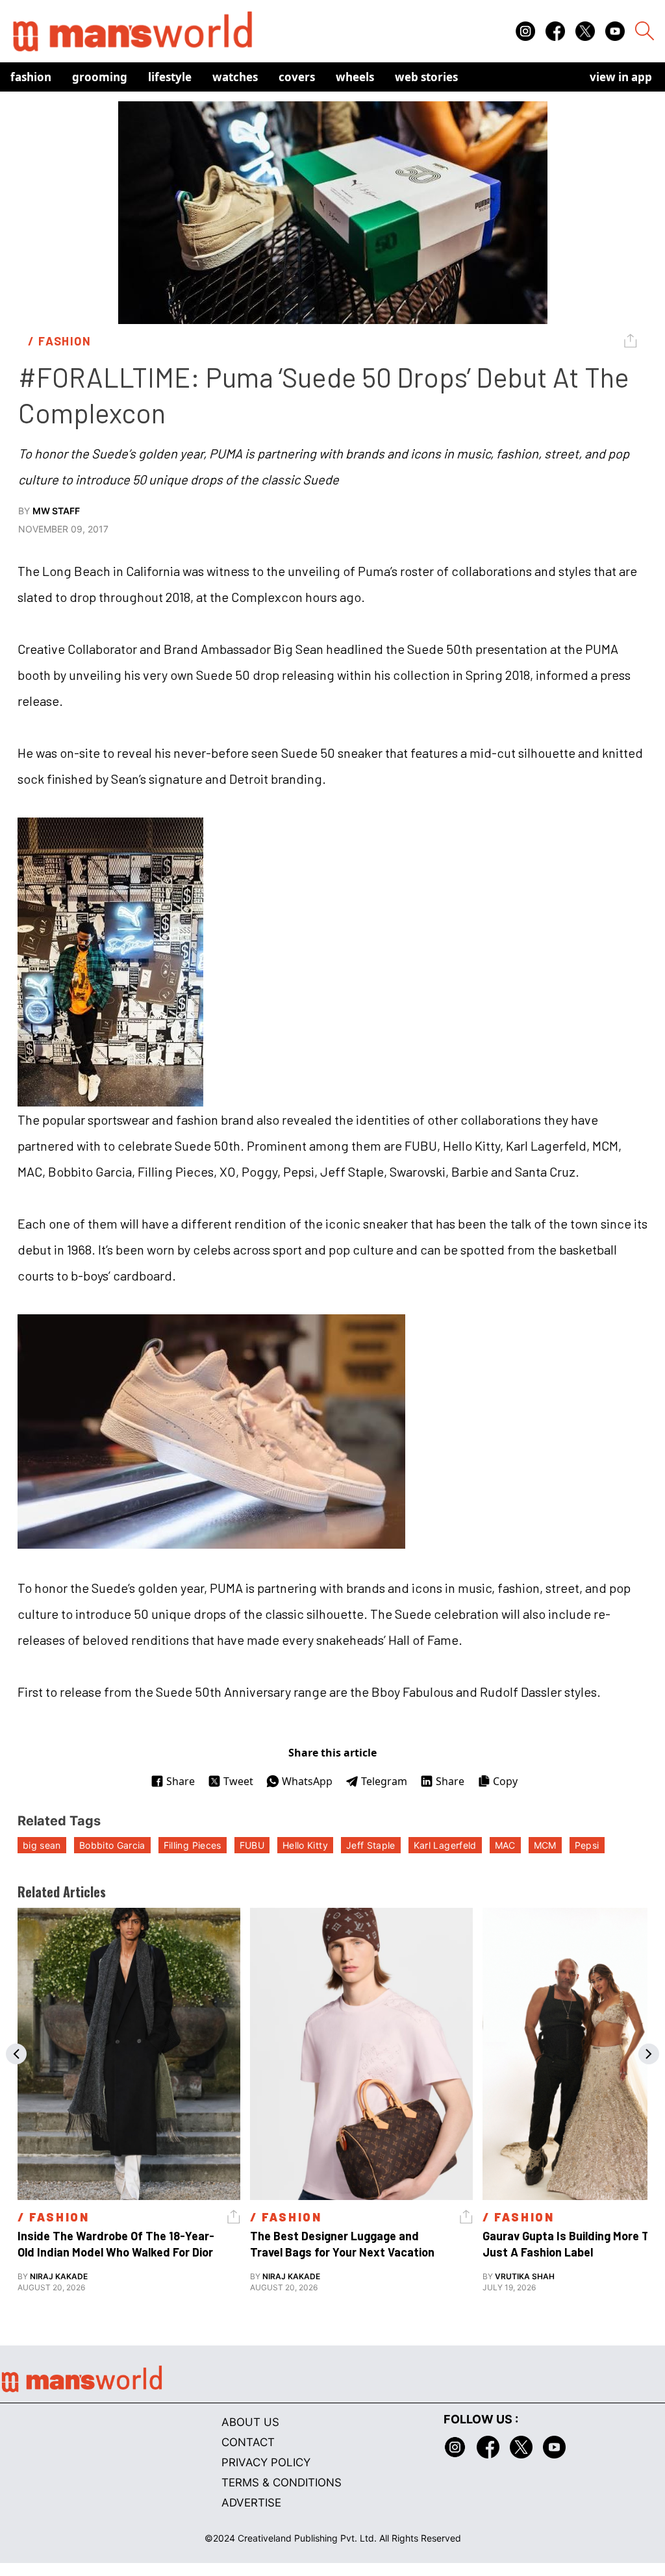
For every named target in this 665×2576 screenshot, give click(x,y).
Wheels (355, 77)
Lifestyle (170, 77)
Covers (297, 77)
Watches (235, 77)
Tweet (238, 1781)
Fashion (31, 77)
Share (181, 1781)
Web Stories (426, 77)
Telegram (384, 1781)
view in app (621, 77)
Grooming (100, 77)
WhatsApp (307, 1781)
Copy (505, 1781)
